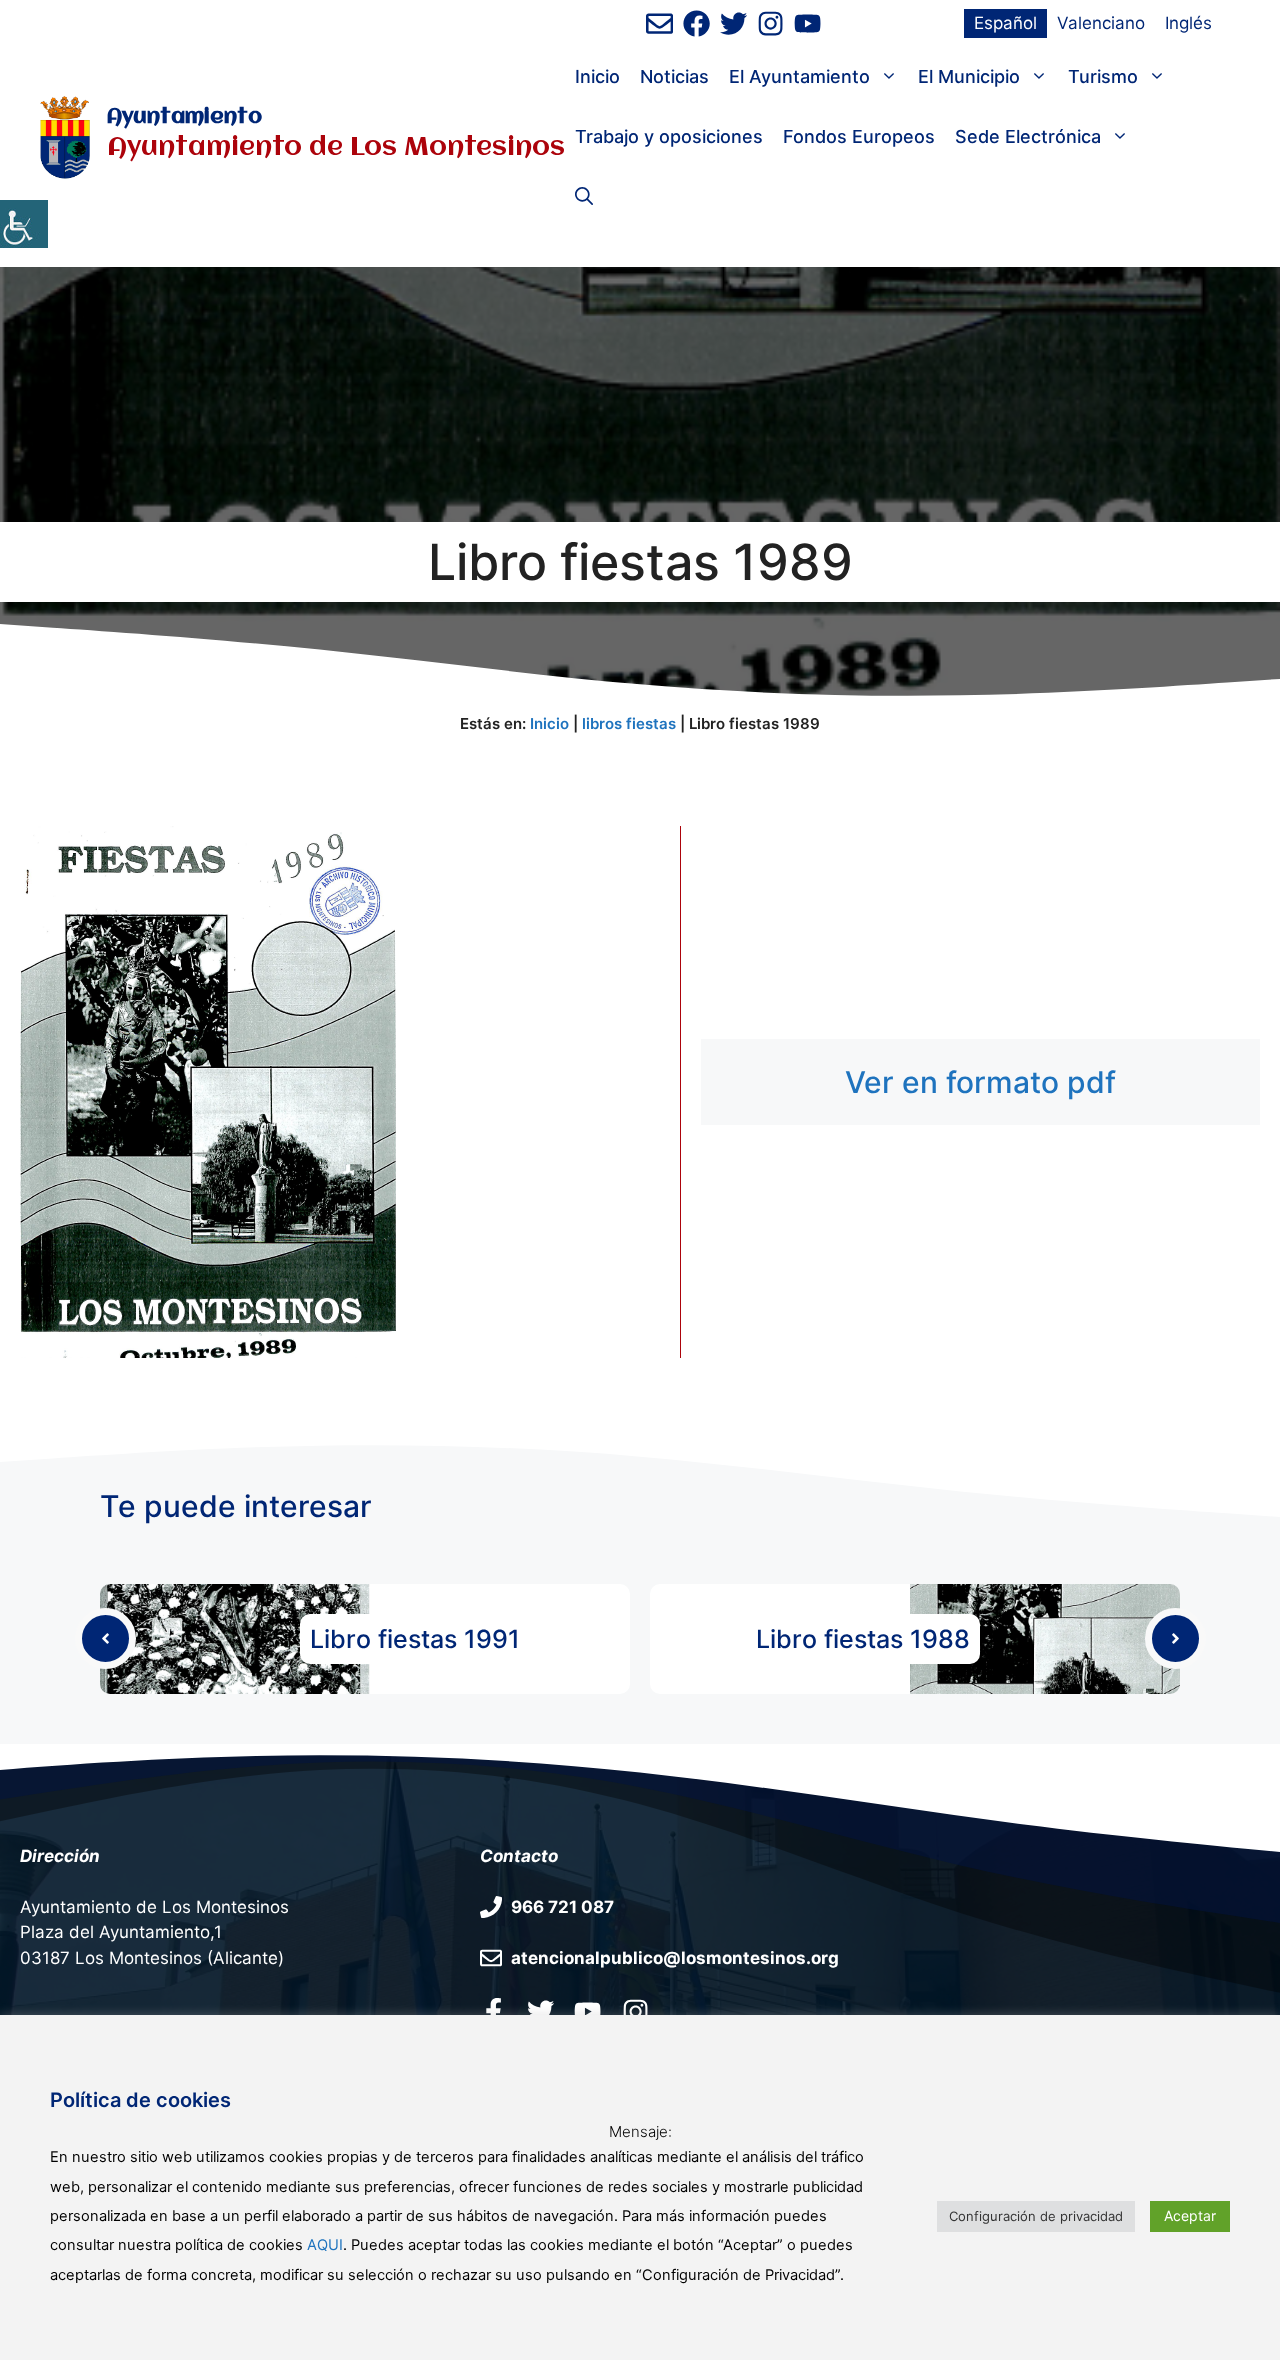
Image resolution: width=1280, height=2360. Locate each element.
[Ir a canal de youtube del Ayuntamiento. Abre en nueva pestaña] (807, 23)
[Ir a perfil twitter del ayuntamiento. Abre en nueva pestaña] (540, 2011)
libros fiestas (629, 723)
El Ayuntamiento (799, 76)
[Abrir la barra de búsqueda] (584, 197)
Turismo (1103, 76)
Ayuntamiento (184, 117)
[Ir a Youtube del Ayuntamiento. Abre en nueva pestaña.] (587, 2011)
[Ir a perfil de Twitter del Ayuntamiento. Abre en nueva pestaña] (733, 23)
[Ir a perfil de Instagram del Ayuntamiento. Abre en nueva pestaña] (770, 23)
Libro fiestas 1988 (863, 1639)
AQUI (325, 2245)
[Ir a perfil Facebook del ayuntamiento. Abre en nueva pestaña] (493, 2011)
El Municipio (969, 76)
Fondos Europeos (859, 136)
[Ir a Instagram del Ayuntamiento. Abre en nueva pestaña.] (635, 2011)
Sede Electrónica (1028, 136)
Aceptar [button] (1190, 2215)
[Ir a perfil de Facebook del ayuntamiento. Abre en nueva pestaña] (696, 23)
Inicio (597, 76)
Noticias (674, 76)
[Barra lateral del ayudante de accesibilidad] (24, 224)
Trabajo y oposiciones (669, 136)
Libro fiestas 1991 (415, 1639)
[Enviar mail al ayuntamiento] (659, 23)
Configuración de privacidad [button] (1036, 2216)
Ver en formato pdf (980, 1082)
